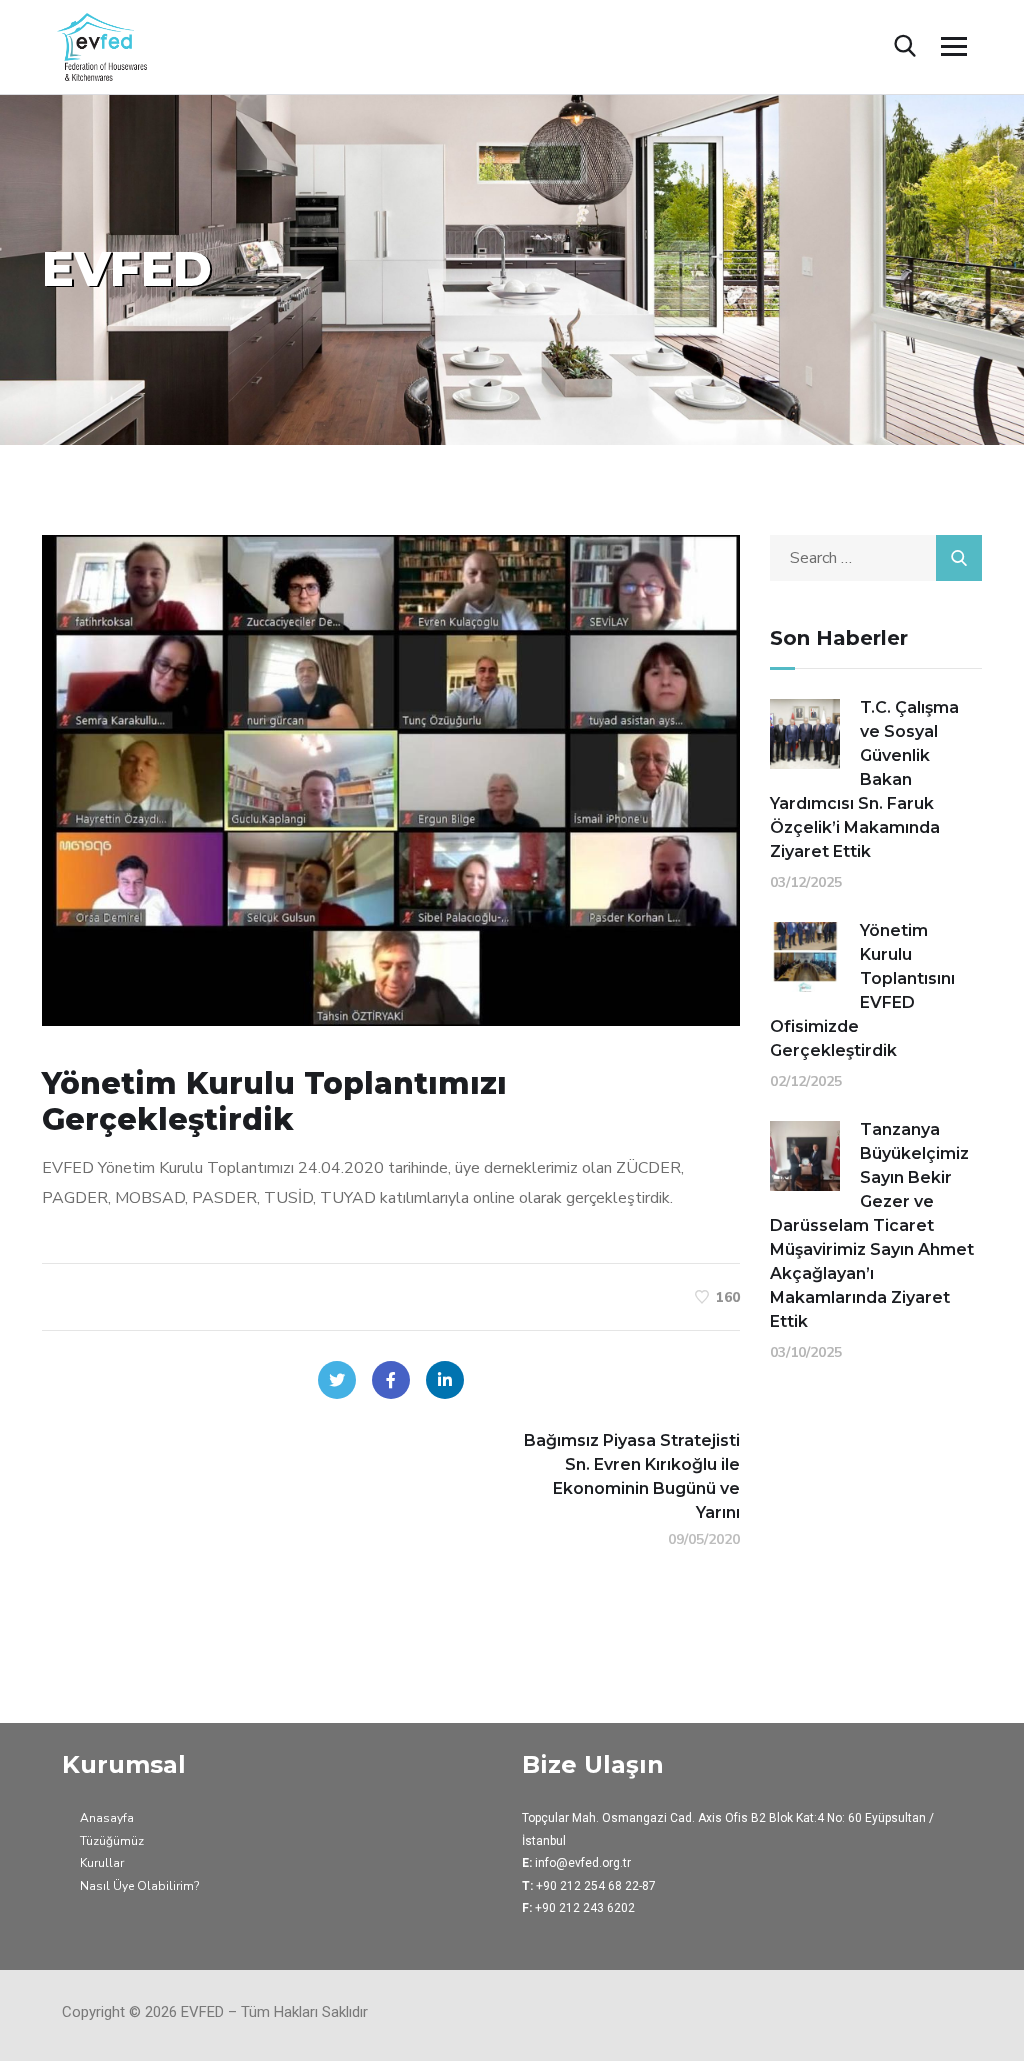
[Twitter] (337, 1380)
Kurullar (102, 1863)
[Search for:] (876, 558)
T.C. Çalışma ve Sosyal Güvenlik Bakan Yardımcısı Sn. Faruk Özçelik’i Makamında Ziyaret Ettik (864, 779)
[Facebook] (391, 1380)
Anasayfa (107, 1818)
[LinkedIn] (445, 1380)
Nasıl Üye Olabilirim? (139, 1886)
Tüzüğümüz (112, 1841)
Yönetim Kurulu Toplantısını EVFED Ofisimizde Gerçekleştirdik (862, 990)
